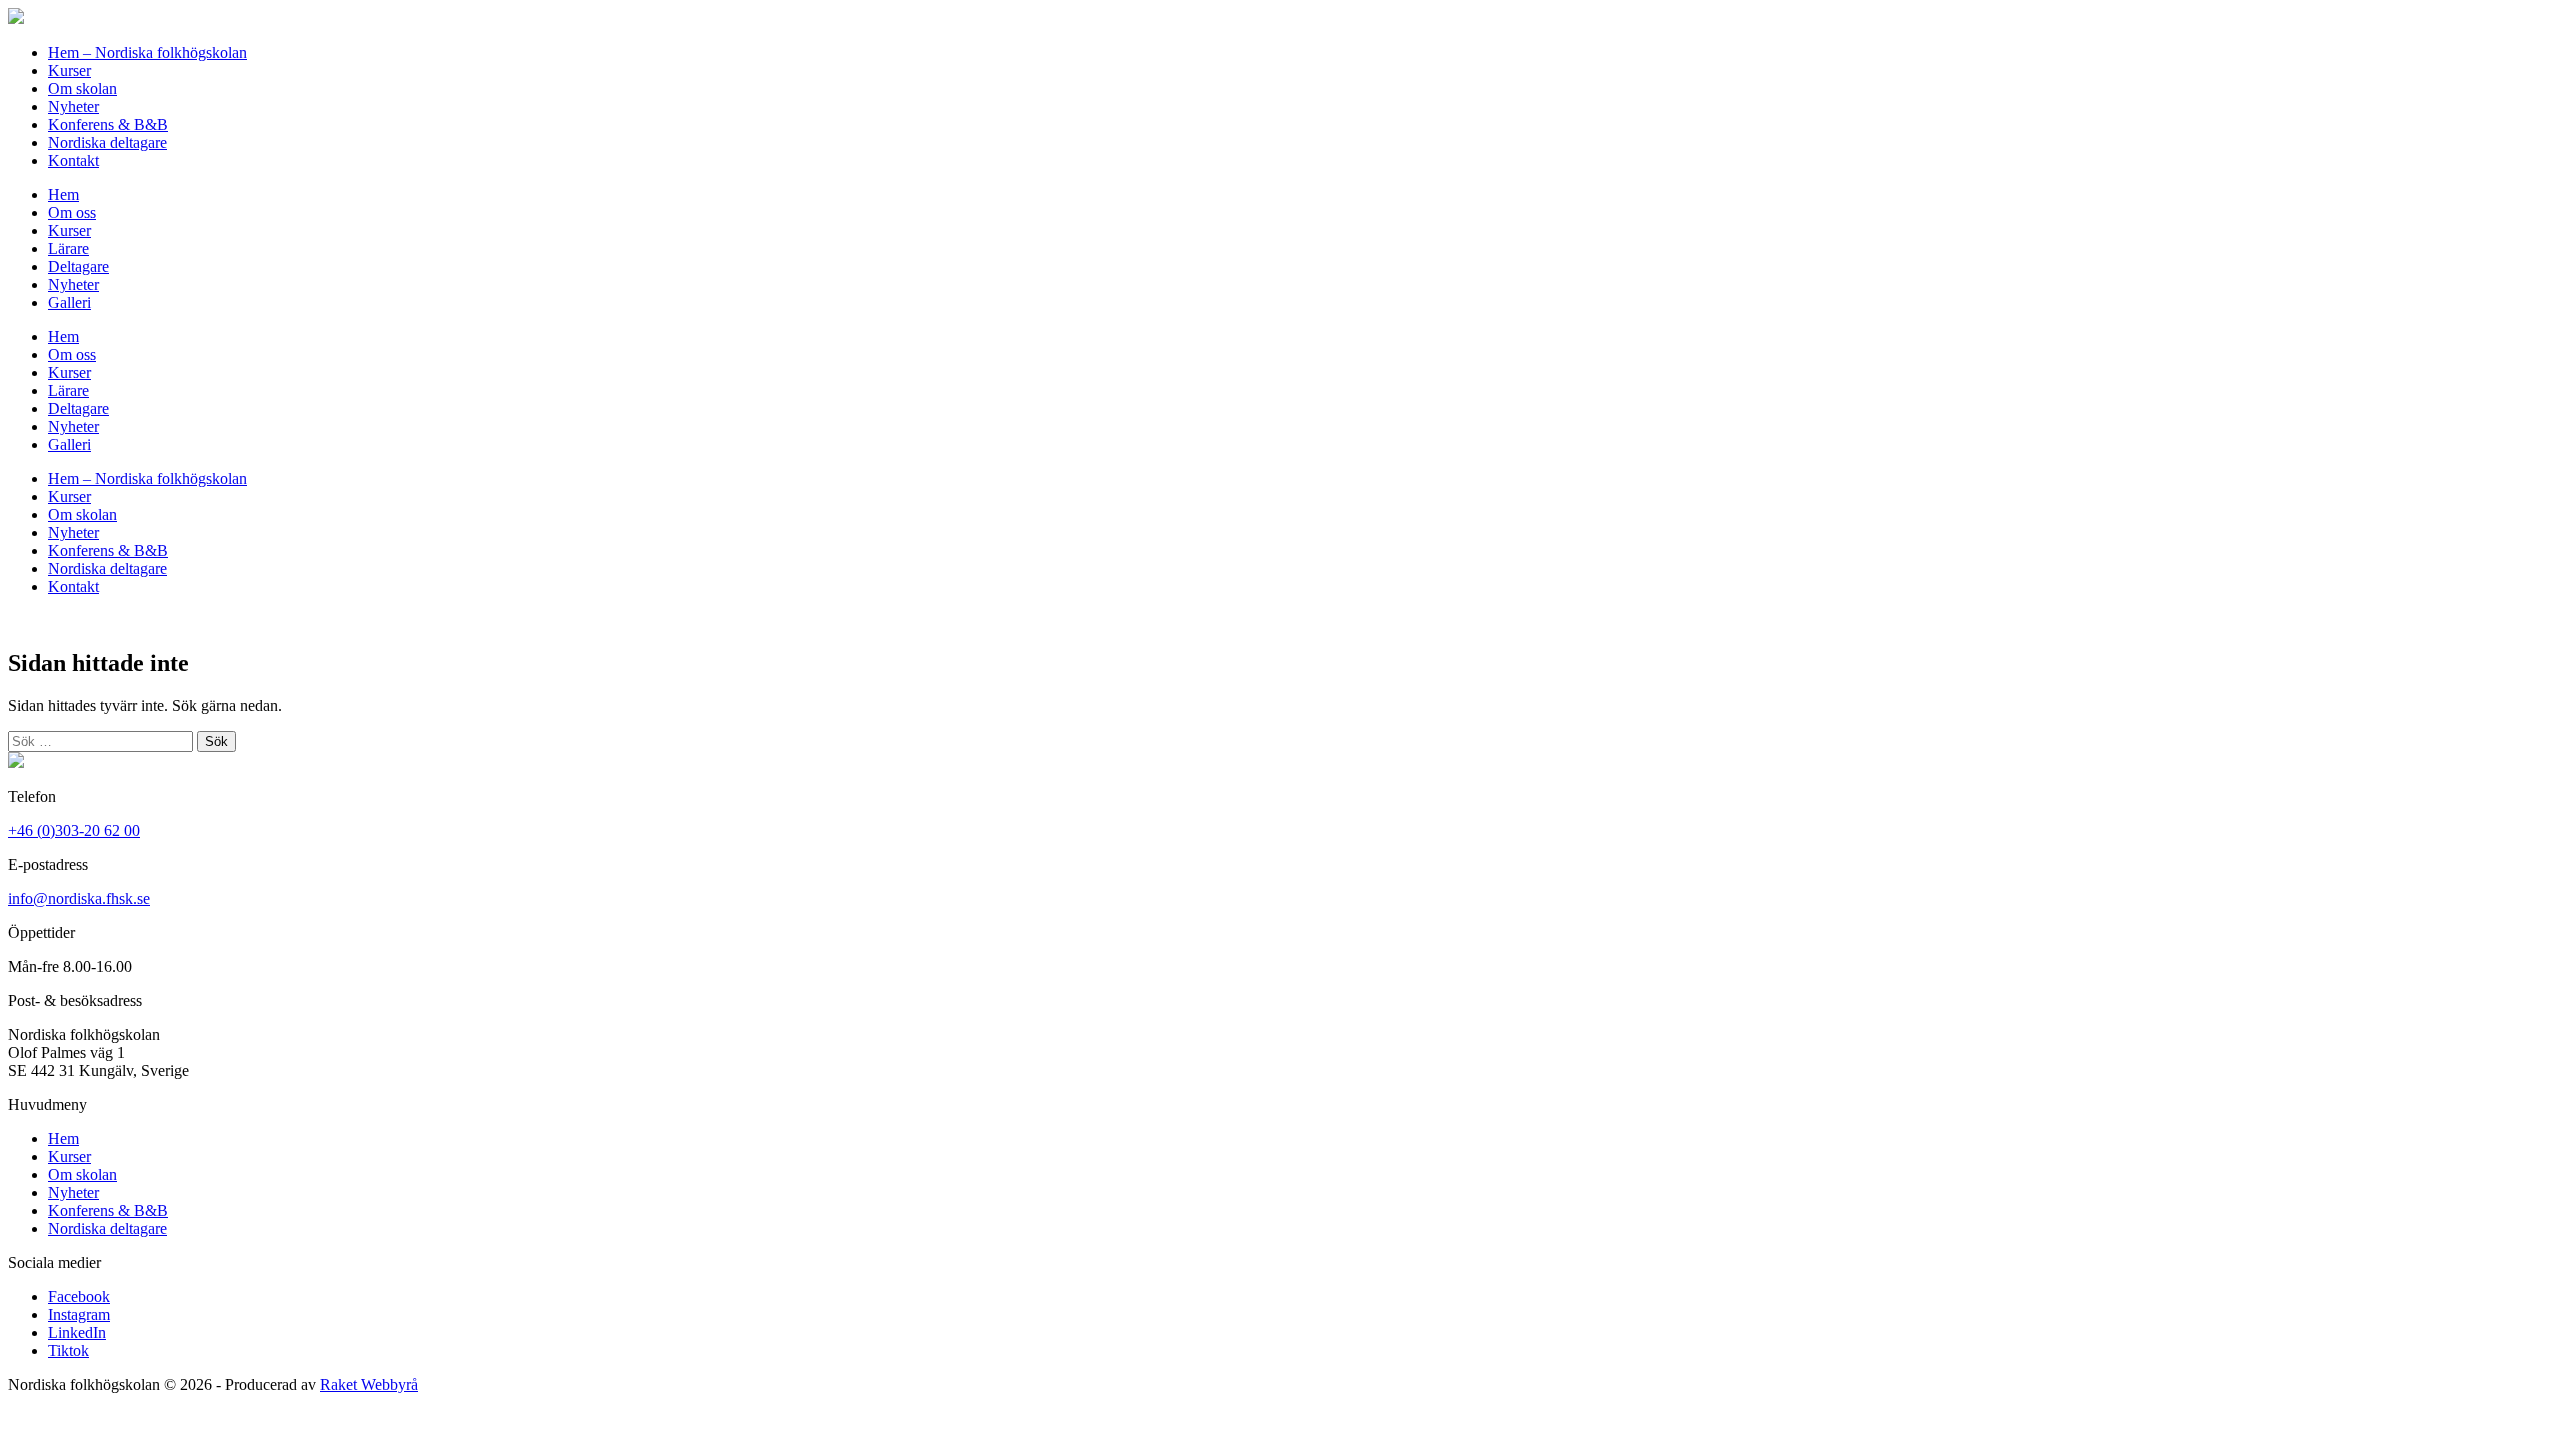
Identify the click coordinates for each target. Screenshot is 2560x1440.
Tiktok (68, 1350)
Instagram (79, 1314)
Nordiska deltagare (107, 142)
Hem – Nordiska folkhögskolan (147, 52)
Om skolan (82, 88)
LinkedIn (77, 1332)
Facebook (79, 1296)
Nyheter (73, 106)
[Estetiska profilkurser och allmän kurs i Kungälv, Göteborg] (16, 18)
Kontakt (73, 160)
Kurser (69, 70)
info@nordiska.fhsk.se (79, 898)
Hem (63, 194)
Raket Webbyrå (369, 1384)
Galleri (69, 302)
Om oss (72, 212)
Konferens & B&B (108, 124)
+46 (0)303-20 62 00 (74, 830)
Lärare (68, 248)
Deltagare (78, 266)
